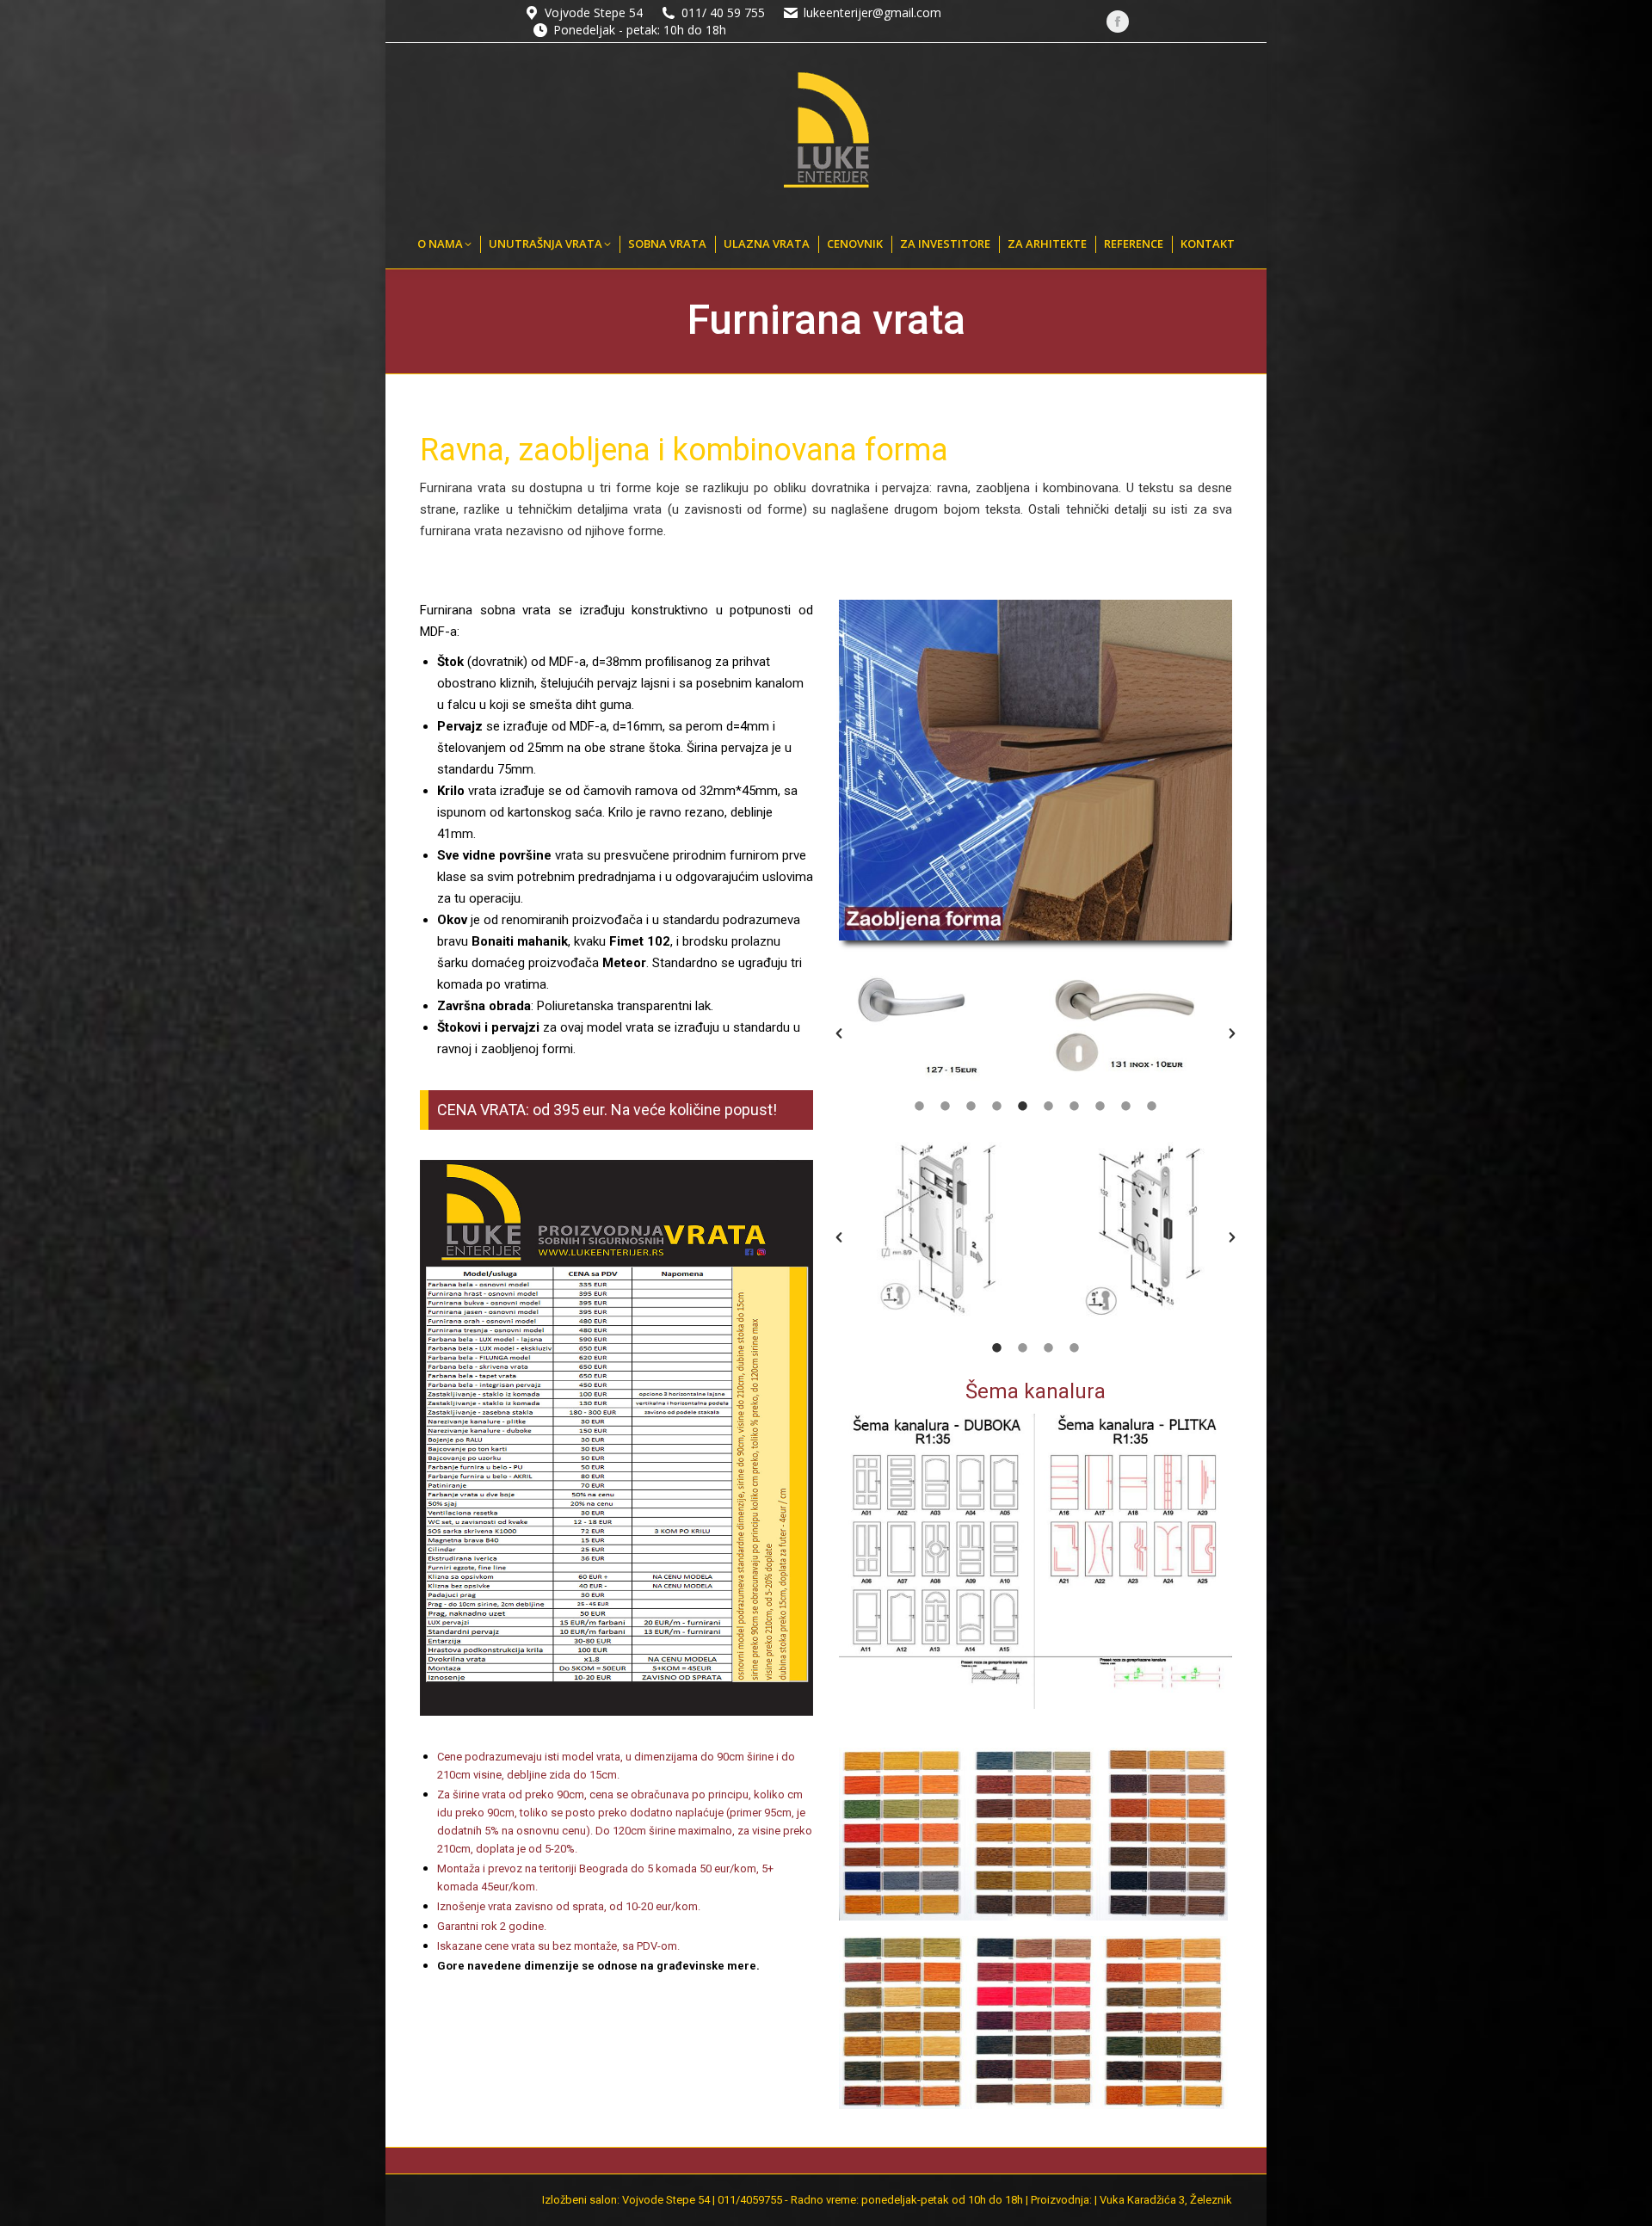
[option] (937, 1028)
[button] (839, 1033)
